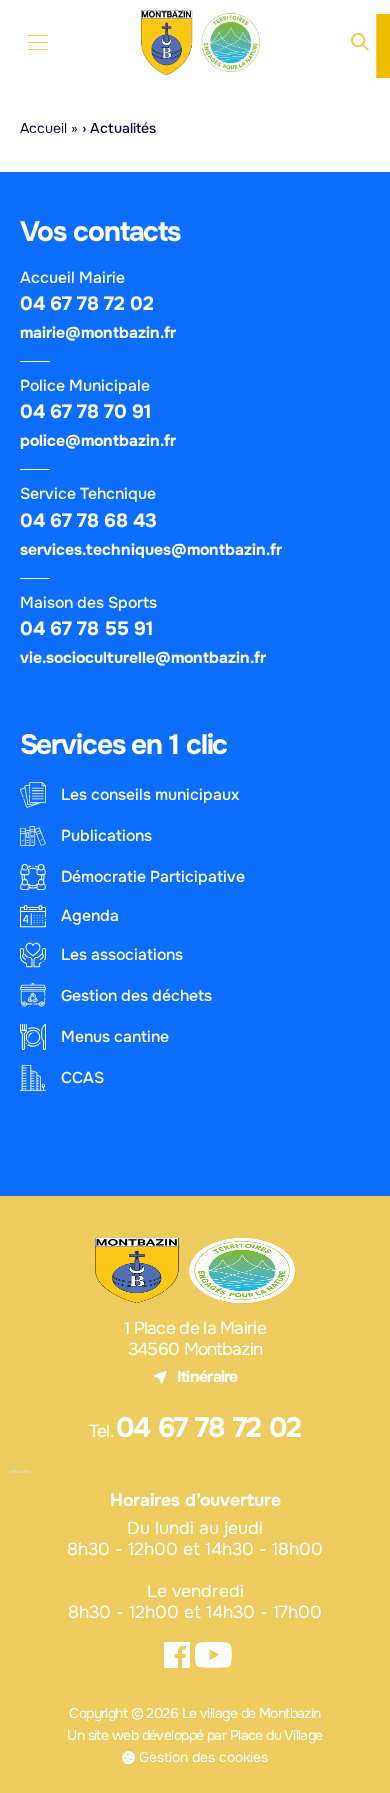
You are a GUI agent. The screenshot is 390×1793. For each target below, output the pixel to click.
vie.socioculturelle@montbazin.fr (143, 658)
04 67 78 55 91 (87, 628)
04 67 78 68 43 (88, 520)
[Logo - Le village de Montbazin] (202, 42)
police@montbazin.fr (98, 441)
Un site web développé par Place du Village (194, 1735)
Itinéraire (207, 1377)
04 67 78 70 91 (86, 411)
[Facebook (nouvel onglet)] (176, 1655)
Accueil (43, 128)
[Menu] (38, 42)
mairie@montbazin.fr (98, 333)
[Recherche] (360, 43)
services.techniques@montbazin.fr (151, 550)
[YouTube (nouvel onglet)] (213, 1655)
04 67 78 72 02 (87, 303)
